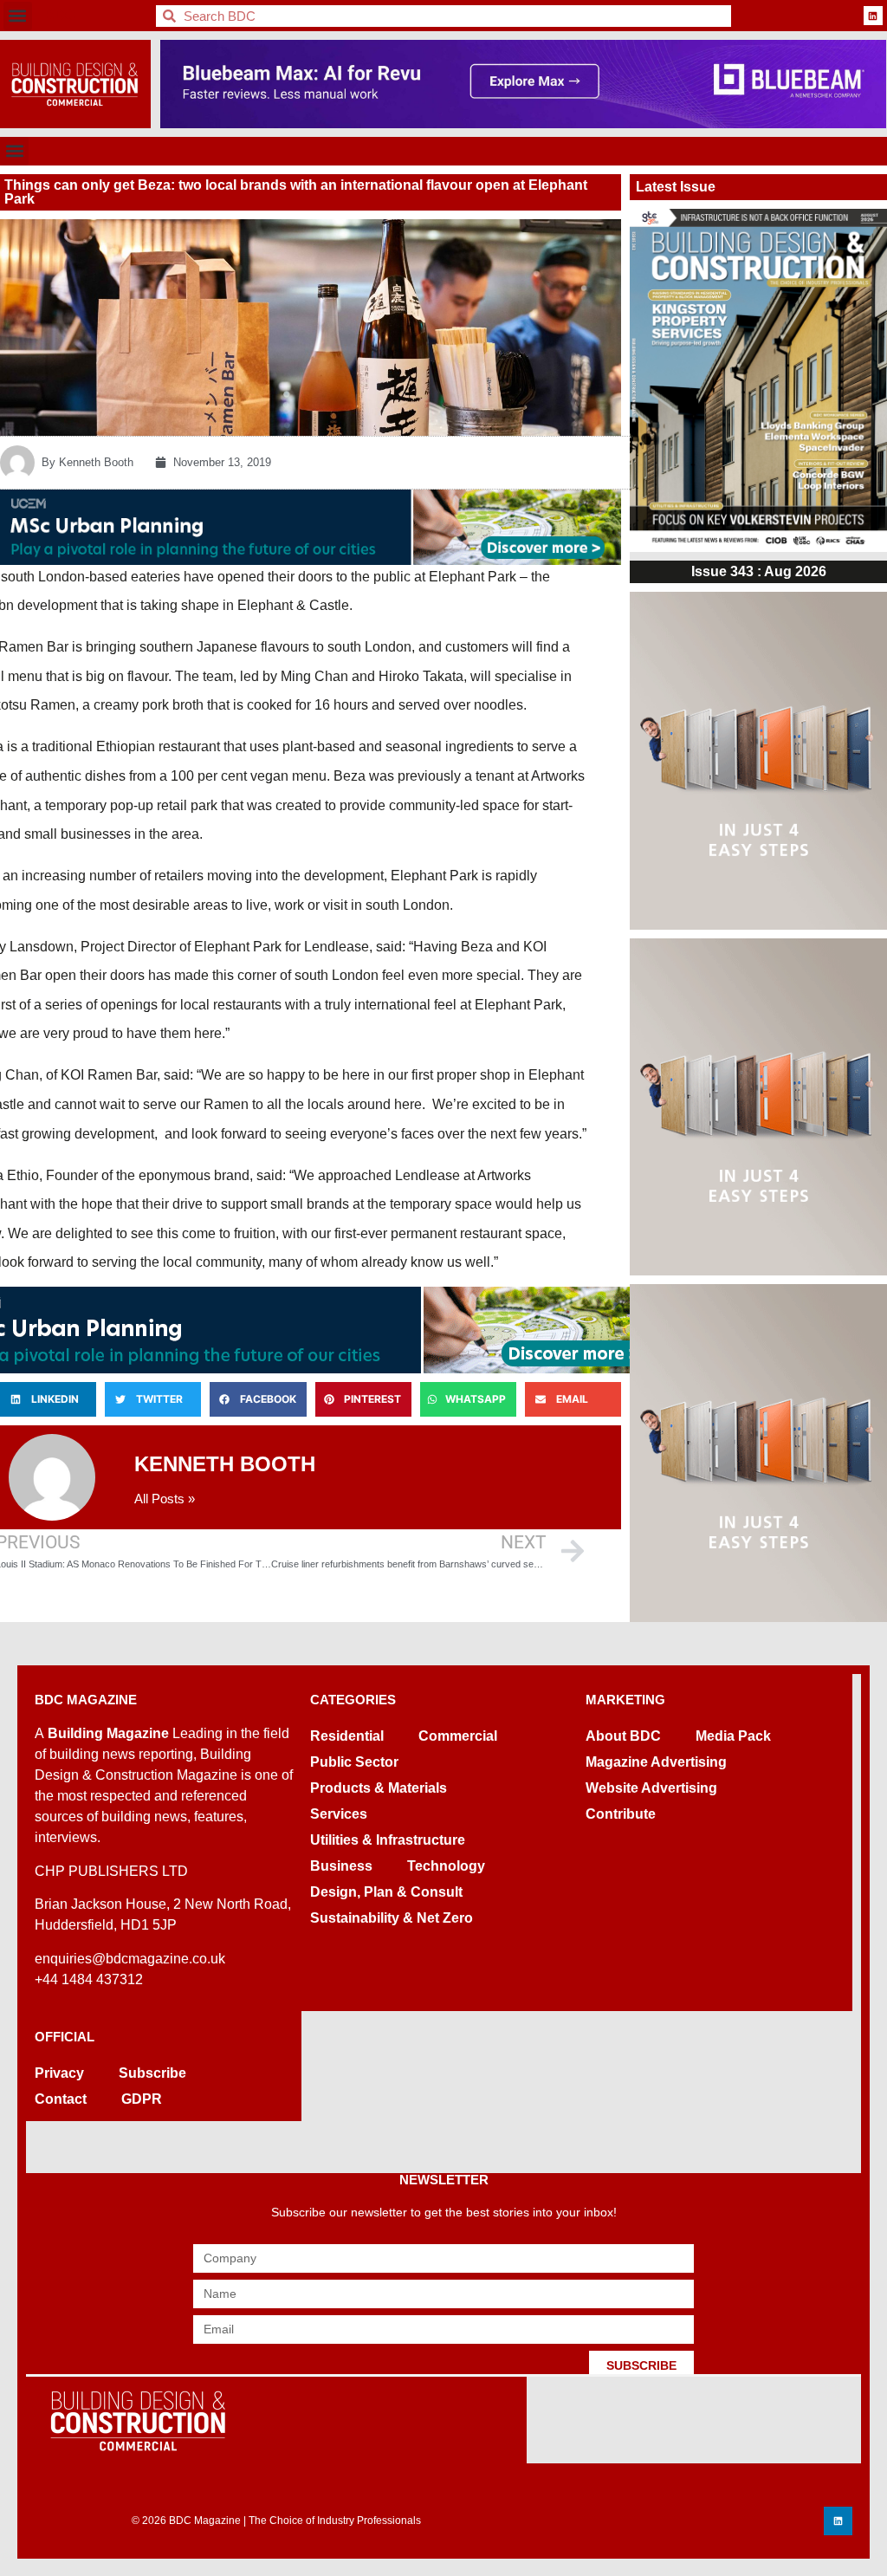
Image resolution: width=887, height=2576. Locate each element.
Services (339, 1814)
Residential (347, 1736)
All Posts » (165, 1499)
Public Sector (354, 1762)
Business (341, 1866)
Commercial (458, 1736)
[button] (18, 16)
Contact (61, 2099)
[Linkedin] (873, 16)
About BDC (623, 1736)
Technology (446, 1866)
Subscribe (152, 2073)
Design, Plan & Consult (386, 1892)
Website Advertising (651, 1788)
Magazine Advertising (656, 1762)
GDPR (142, 2099)
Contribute (621, 1814)
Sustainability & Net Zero (392, 1918)
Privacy (59, 2073)
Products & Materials (379, 1788)
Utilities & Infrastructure (388, 1840)
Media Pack (733, 1736)
